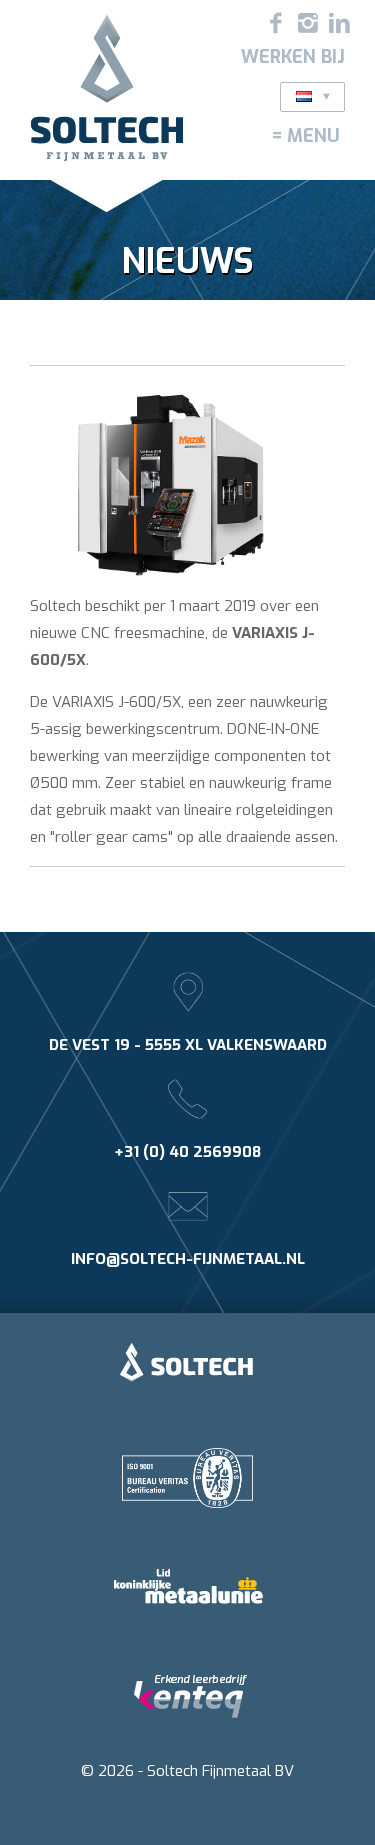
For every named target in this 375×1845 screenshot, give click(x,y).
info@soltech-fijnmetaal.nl (188, 1259)
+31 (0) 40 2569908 (187, 1152)
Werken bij (293, 57)
